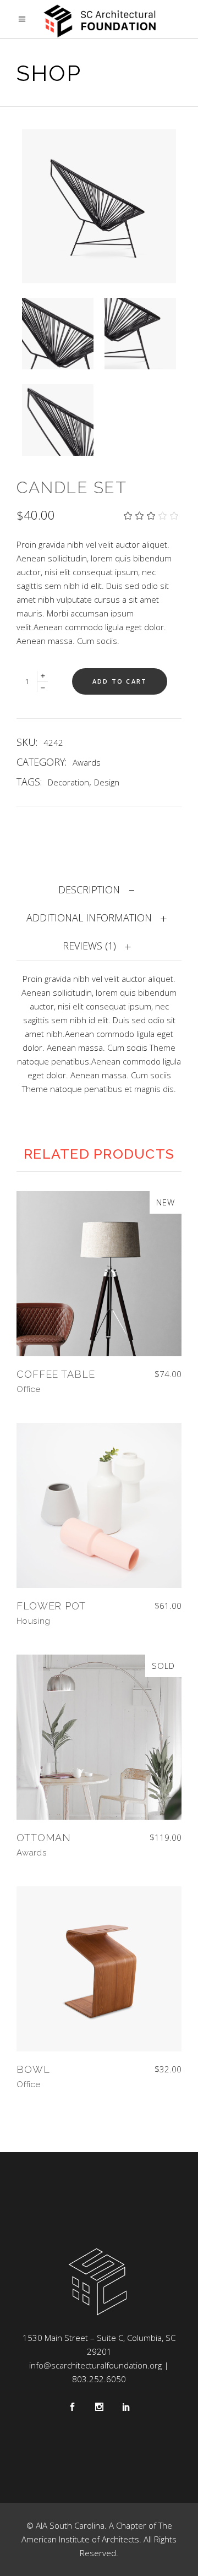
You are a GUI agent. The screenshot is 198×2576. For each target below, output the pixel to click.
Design (107, 782)
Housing (33, 1621)
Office (29, 1389)
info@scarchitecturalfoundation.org (95, 2365)
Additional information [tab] (89, 918)
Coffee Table (56, 1374)
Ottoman (44, 1838)
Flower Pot (51, 1606)
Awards (87, 762)
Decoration (68, 782)
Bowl (33, 2069)
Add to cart (120, 681)
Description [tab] (89, 889)
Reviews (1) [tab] (89, 946)
